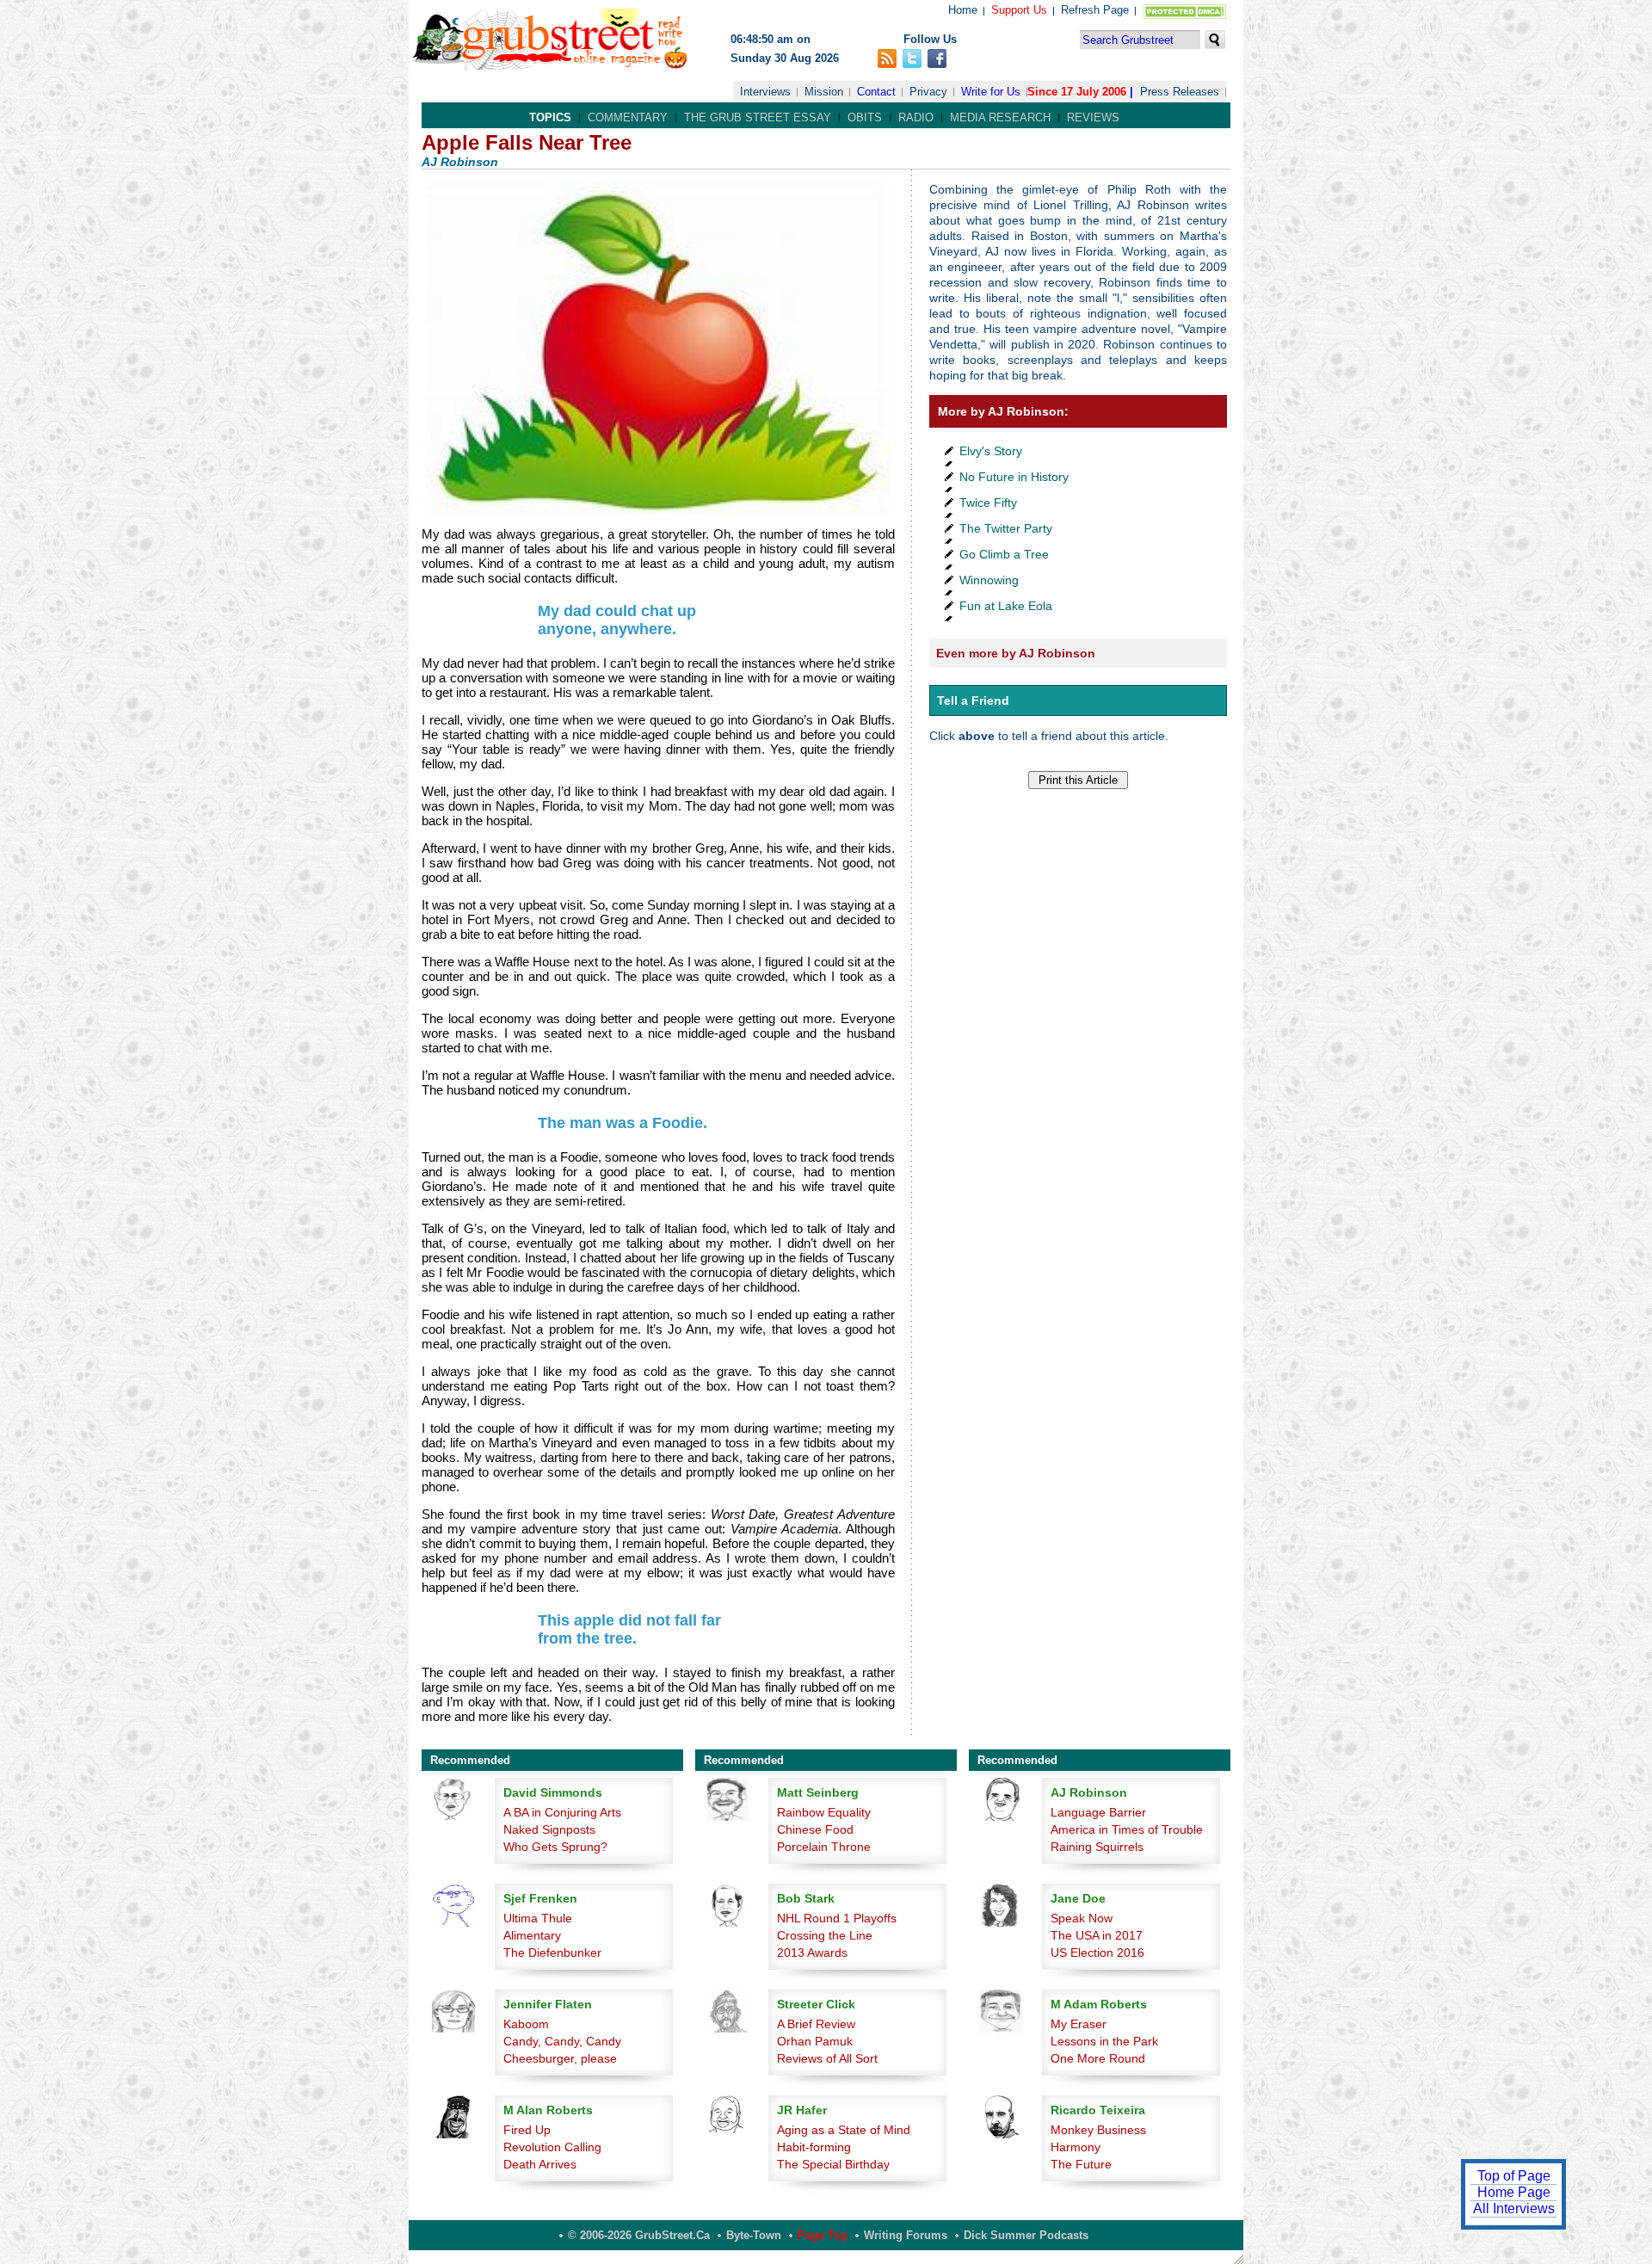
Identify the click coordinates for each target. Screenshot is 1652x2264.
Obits (865, 117)
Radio (916, 117)
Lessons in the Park (1104, 2041)
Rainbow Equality (824, 1812)
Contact (876, 92)
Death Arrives (540, 2164)
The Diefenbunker (552, 1952)
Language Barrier (1098, 1812)
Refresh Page (1095, 10)
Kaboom (526, 2024)
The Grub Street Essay (758, 117)
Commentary (628, 117)
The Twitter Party (1006, 528)
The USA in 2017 (1097, 1935)
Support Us (1019, 10)
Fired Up (527, 2130)
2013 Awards (812, 1952)
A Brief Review (816, 2024)
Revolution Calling (552, 2147)
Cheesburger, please (560, 2058)
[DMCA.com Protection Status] (1181, 15)
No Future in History (1014, 477)
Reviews (1093, 117)
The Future (1081, 2164)
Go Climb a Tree (1004, 554)
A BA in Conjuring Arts (562, 1812)
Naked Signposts (549, 1829)
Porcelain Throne (824, 1847)
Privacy (928, 92)
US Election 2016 (1097, 1952)
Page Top (823, 2235)
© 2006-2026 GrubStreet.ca (639, 2235)
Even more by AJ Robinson (1016, 653)
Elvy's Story (991, 451)
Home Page (1514, 2192)
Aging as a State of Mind (844, 2130)
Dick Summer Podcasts (1026, 2235)
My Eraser (1079, 2024)
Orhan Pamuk (815, 2041)
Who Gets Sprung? (555, 1847)
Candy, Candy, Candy (562, 2041)
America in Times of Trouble (1127, 1829)
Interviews (765, 92)
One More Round (1098, 2058)
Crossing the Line (825, 1935)
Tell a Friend (973, 700)
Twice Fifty (988, 503)
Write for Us (991, 92)
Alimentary (532, 1935)
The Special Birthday (833, 2164)
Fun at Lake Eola (1006, 606)
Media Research (1000, 117)
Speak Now (1082, 1918)
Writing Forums (906, 2235)
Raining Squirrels (1097, 1847)
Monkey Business (1098, 2130)
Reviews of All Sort (827, 2058)
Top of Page (1514, 2176)
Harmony (1076, 2147)
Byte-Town (754, 2235)
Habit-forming (814, 2147)
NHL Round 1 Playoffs (837, 1918)
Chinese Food (815, 1829)
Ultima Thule (538, 1918)
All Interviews (1514, 2208)
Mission (824, 92)
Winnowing (989, 580)
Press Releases (1180, 92)
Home (963, 10)
